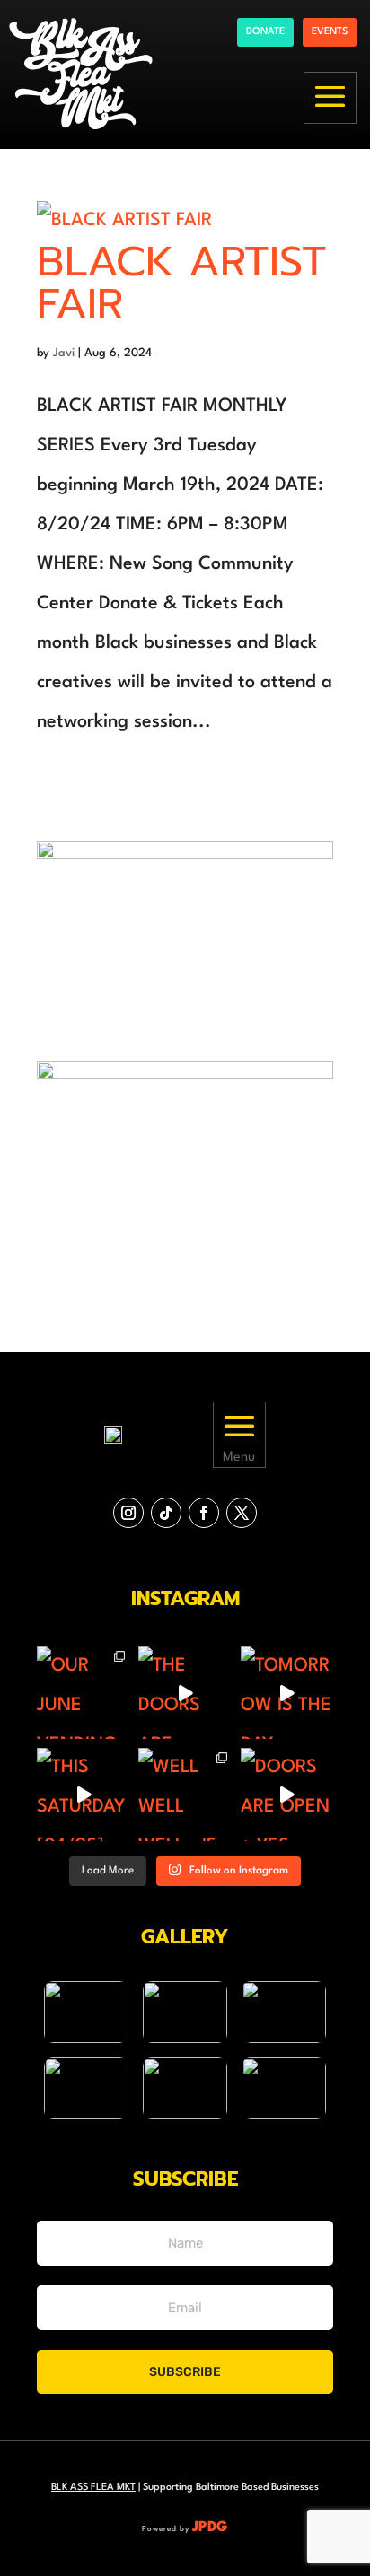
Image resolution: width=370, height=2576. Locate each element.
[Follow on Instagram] (128, 1513)
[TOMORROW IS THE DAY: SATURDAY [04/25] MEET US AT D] (287, 1693)
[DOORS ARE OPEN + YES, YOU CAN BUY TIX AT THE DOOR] (287, 1794)
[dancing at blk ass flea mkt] (86, 2012)
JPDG (210, 2528)
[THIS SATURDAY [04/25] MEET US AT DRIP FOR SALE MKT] (83, 1794)
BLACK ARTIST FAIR (182, 283)
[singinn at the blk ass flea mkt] (185, 2088)
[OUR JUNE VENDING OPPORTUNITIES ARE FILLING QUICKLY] (83, 1693)
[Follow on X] (242, 1513)
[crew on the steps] (185, 2012)
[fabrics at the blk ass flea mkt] (284, 2088)
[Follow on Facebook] (204, 1513)
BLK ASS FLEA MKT (93, 2488)
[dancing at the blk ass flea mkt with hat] (86, 2088)
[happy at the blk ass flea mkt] (284, 2012)
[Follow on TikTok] (166, 1513)
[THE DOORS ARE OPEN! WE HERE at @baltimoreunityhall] (185, 1693)
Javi (64, 353)
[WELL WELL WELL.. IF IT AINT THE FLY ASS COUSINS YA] (185, 1794)
